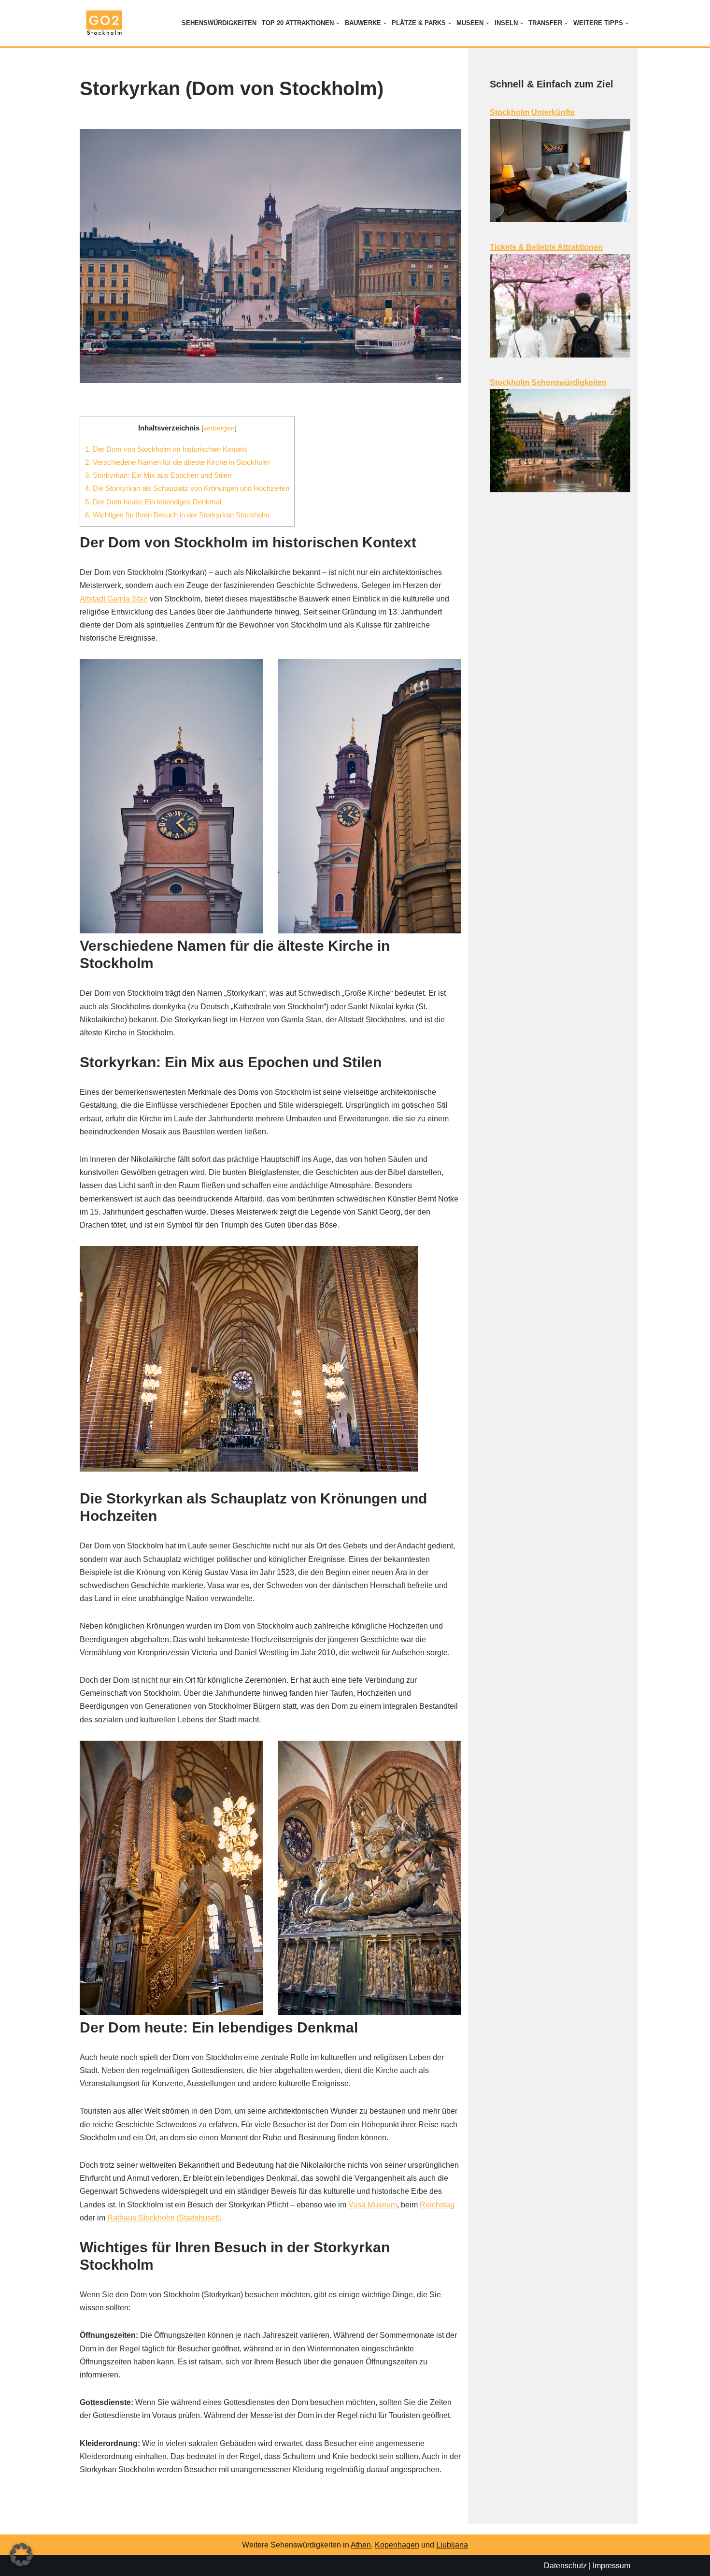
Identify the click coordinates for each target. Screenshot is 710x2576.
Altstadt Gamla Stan (114, 599)
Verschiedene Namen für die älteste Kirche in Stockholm (177, 462)
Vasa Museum (373, 2205)
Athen (361, 2545)
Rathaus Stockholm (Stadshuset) (163, 2218)
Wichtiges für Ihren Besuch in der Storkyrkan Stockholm (177, 515)
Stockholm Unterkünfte (532, 112)
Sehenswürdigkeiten (219, 23)
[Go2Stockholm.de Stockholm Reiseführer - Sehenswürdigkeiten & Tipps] (104, 23)
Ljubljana (452, 2545)
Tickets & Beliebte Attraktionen (546, 247)
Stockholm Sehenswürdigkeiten (548, 382)
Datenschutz (565, 2566)
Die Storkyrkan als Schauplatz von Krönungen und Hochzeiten (187, 488)
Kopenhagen (397, 2545)
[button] (338, 23)
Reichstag (437, 2205)
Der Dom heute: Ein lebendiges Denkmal (153, 502)
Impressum (611, 2566)
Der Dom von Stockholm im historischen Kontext (166, 449)
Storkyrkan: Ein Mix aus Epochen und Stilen (158, 475)
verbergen (219, 428)
